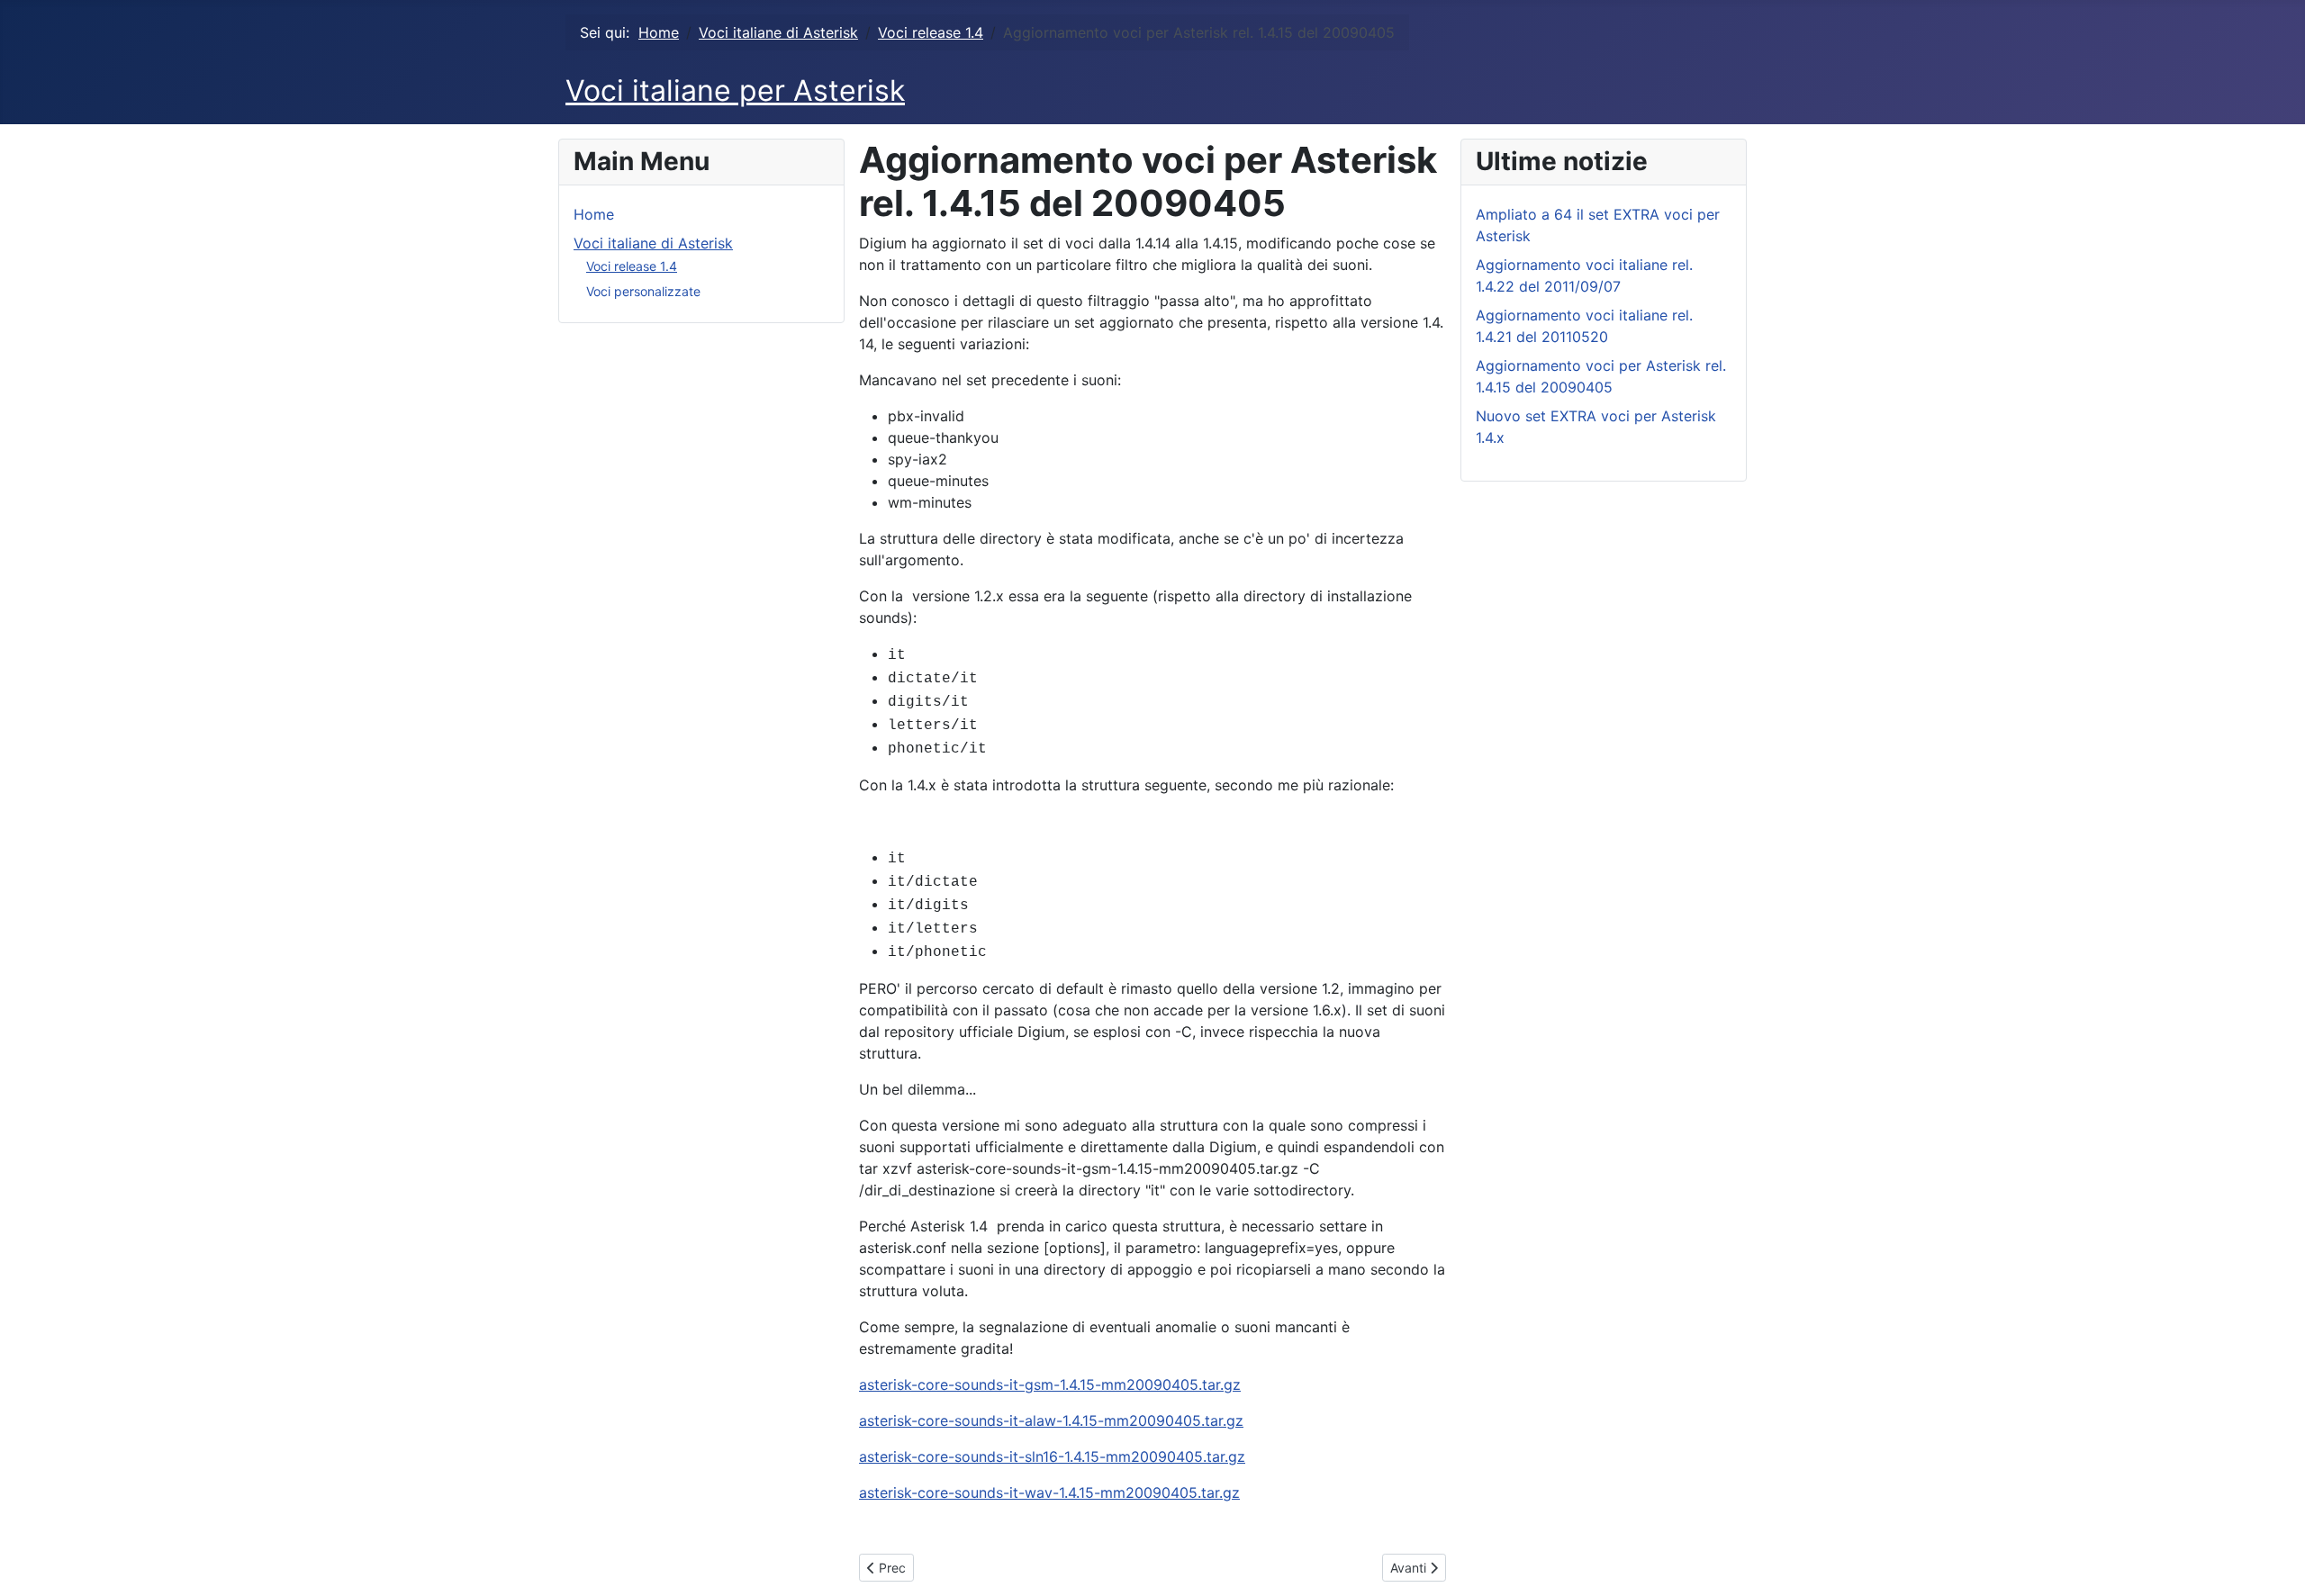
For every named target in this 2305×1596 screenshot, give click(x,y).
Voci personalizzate (643, 291)
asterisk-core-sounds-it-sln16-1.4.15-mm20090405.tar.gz (1052, 1456)
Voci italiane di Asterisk (653, 243)
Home (594, 214)
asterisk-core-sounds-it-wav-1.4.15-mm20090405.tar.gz (1049, 1492)
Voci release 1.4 (632, 266)
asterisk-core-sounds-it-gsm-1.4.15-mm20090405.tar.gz (1050, 1384)
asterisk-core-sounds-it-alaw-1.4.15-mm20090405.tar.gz (1051, 1420)
